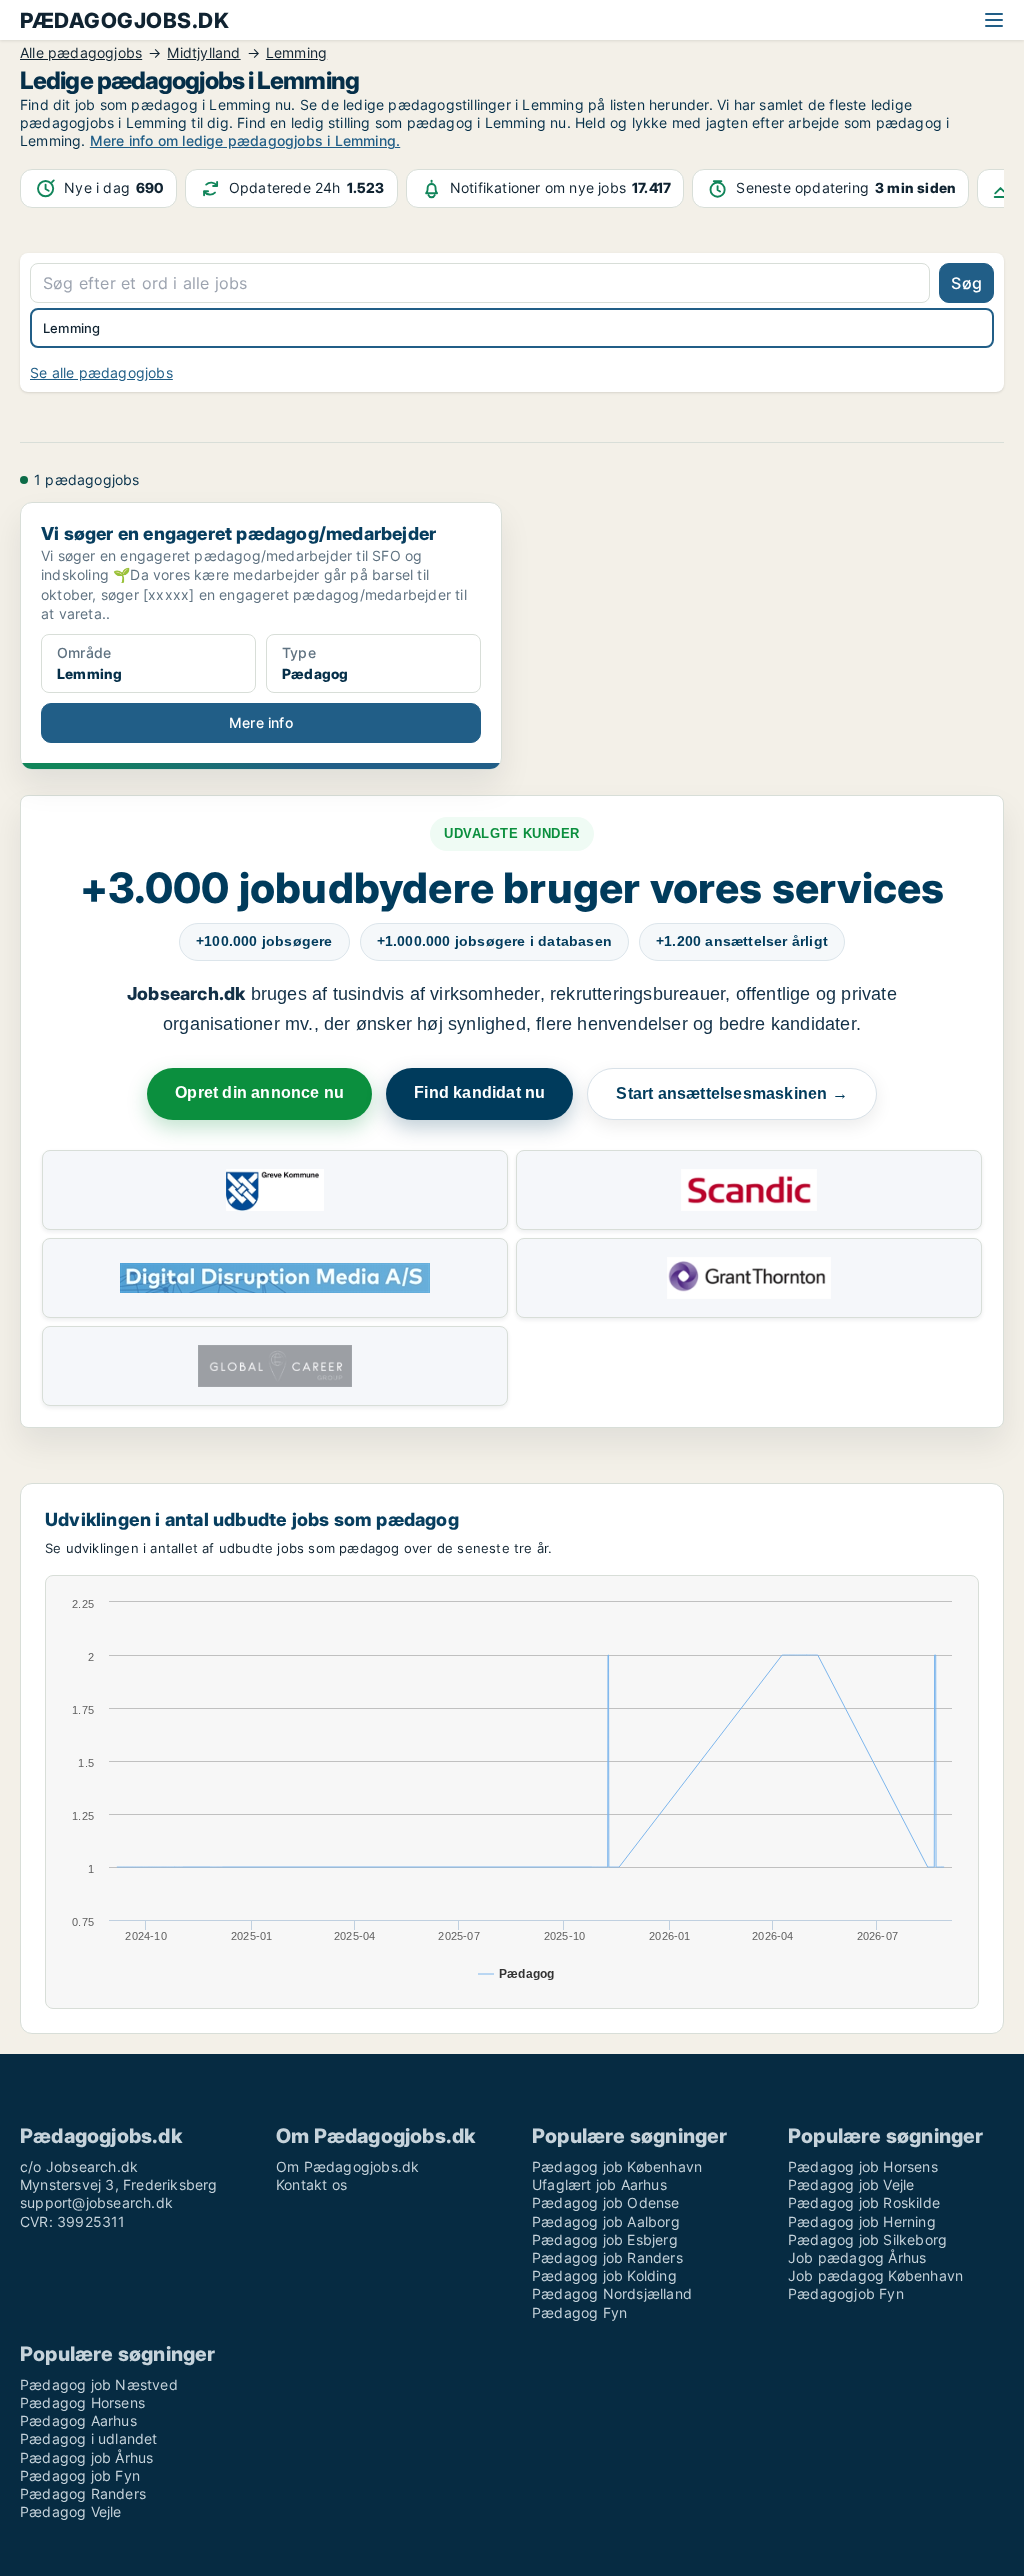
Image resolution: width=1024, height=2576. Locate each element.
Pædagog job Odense (606, 2202)
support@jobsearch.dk (96, 2202)
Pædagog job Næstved (99, 2384)
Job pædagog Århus (857, 2257)
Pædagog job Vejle (851, 2184)
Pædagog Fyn (579, 2312)
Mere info (261, 722)
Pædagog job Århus (86, 2457)
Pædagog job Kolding (604, 2275)
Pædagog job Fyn (80, 2475)
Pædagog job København (617, 2166)
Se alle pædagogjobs (101, 372)
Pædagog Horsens (82, 2402)
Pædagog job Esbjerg (605, 2239)
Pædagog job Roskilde (864, 2202)
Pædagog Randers (83, 2493)
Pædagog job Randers (607, 2257)
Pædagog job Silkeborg (867, 2239)
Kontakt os (311, 2184)
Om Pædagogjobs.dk (347, 2166)
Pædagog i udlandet (89, 2438)
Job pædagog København (875, 2275)
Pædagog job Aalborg (606, 2221)
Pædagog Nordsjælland (612, 2293)
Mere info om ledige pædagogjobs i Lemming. (245, 140)
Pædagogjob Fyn (846, 2293)
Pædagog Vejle (71, 2511)
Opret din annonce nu (259, 1092)
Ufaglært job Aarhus (599, 2184)
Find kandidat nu (479, 1092)
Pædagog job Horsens (863, 2166)
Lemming (71, 328)
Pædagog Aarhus (78, 2420)
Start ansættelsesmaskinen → (731, 1093)
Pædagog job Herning (862, 2221)
